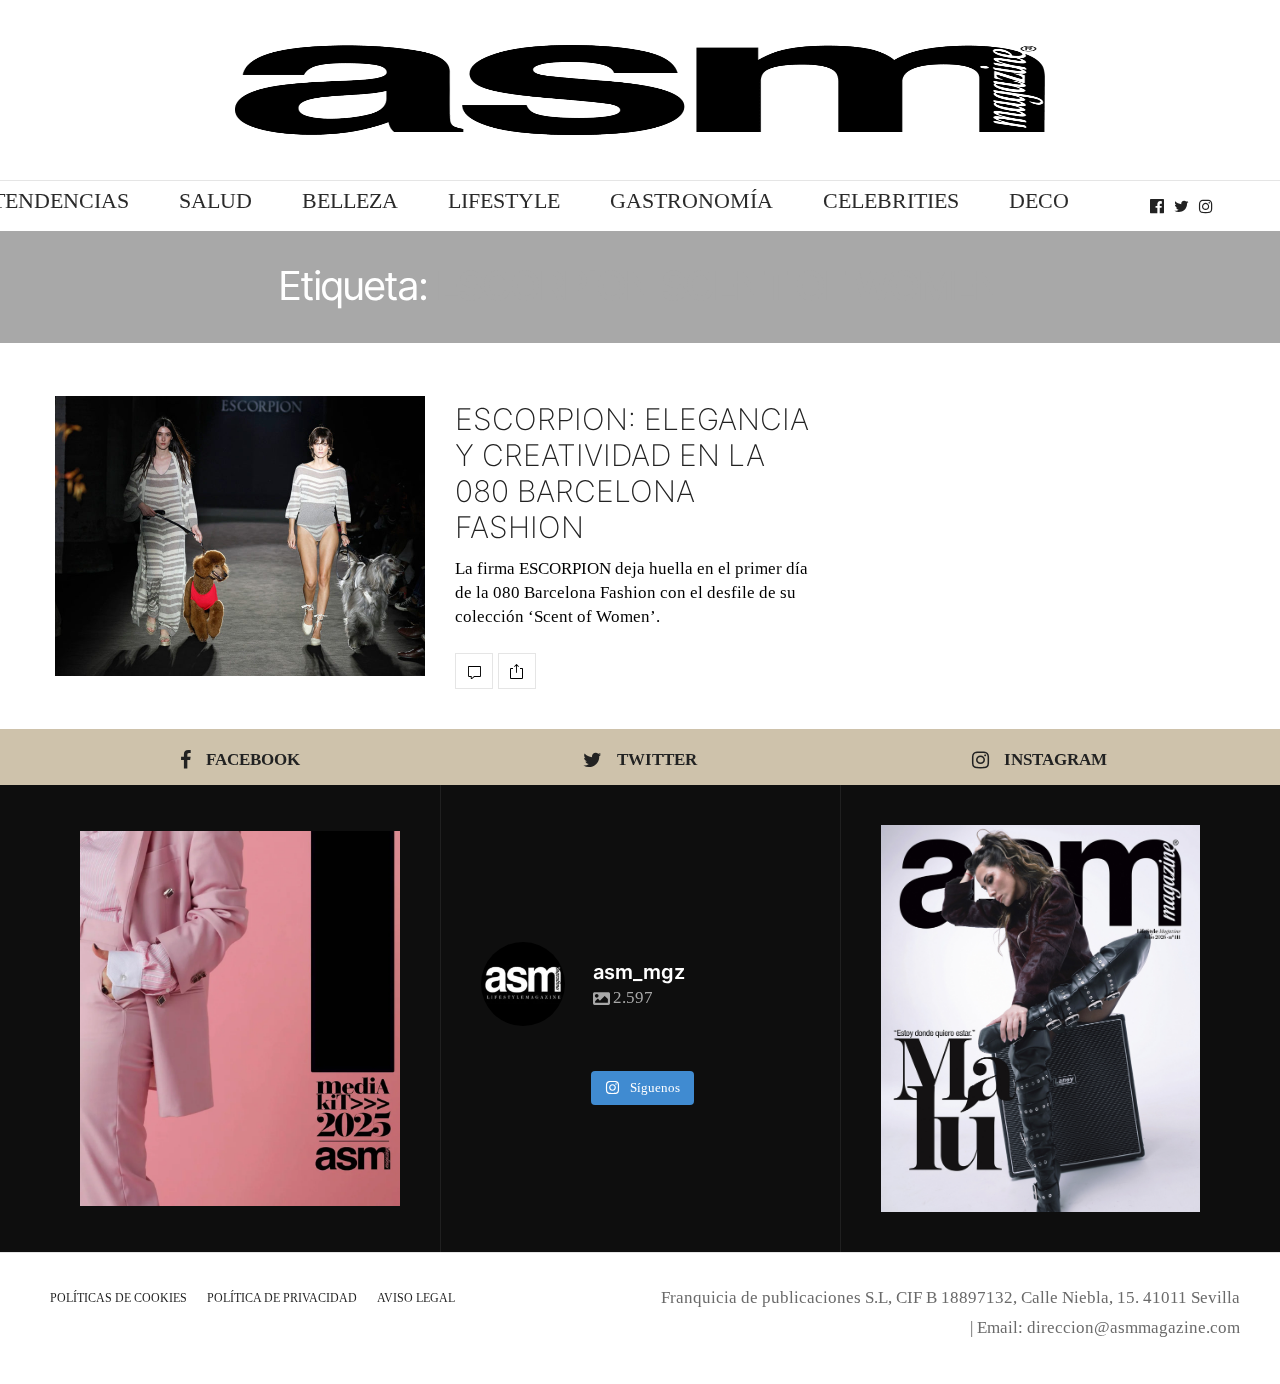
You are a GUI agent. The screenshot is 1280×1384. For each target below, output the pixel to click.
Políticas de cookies (118, 1298)
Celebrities (891, 200)
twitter (657, 759)
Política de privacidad (282, 1298)
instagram (1055, 759)
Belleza (350, 200)
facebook (253, 759)
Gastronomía (691, 200)
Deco (1039, 200)
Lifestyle (504, 200)
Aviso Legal (416, 1298)
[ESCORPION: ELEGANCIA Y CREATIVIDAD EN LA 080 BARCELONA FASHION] (240, 536)
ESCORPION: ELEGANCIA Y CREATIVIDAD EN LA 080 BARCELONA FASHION (632, 473)
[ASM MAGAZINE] (640, 90)
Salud (215, 200)
